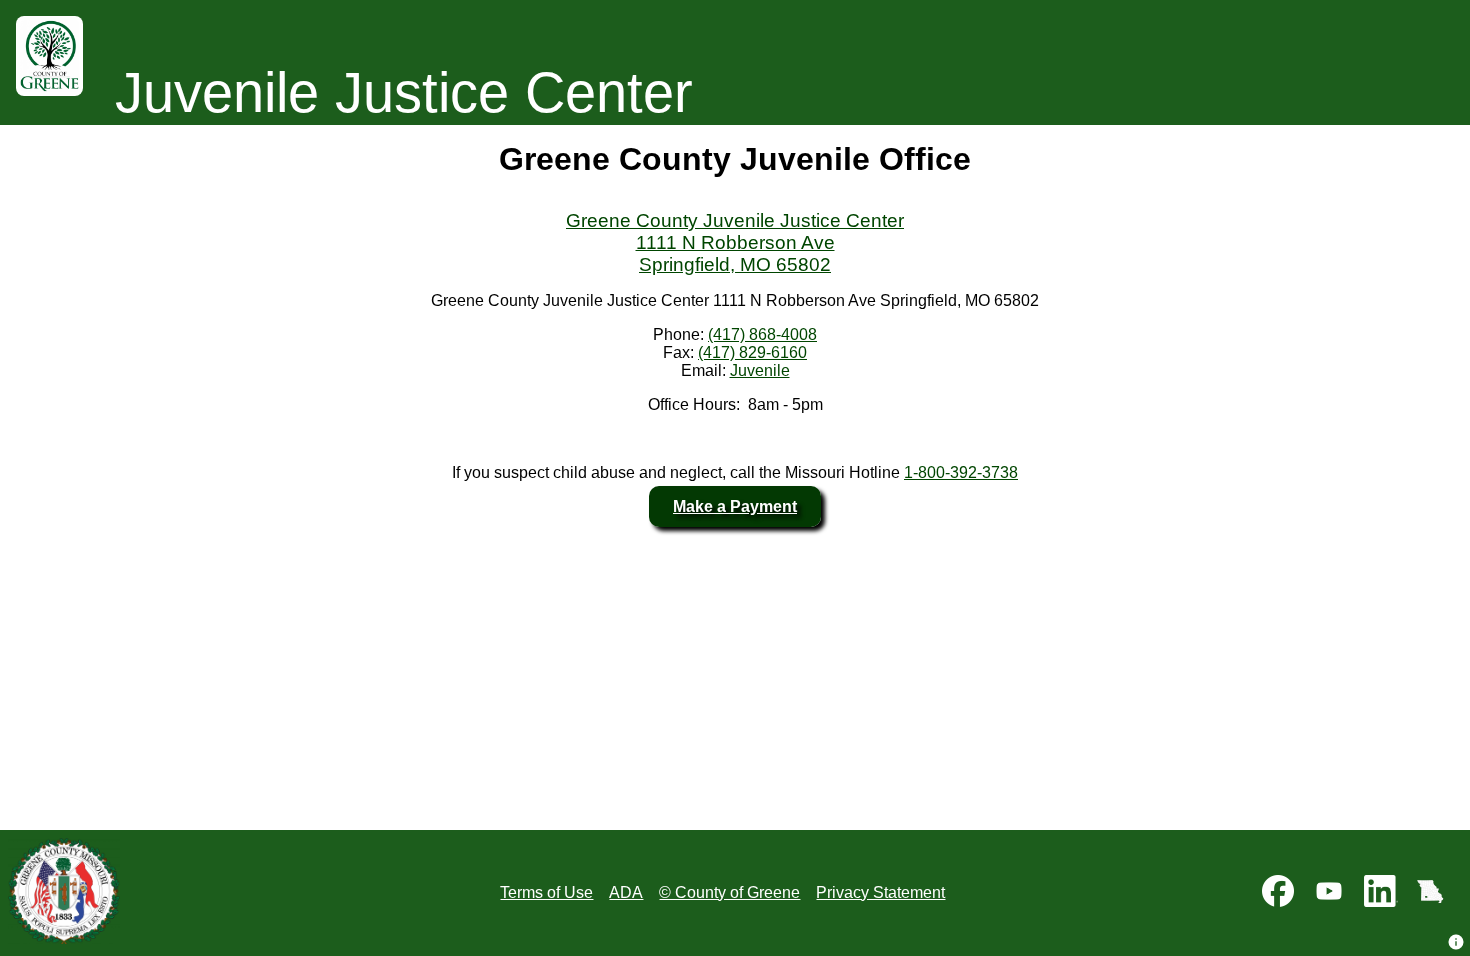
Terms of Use (546, 892)
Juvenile (760, 370)
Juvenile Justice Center (404, 92)
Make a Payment (735, 506)
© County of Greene (729, 892)
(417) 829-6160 (752, 352)
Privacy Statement (880, 892)
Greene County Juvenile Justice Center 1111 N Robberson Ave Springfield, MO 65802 (735, 242)
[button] (1456, 942)
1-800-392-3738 (961, 472)
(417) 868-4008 (762, 334)
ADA (626, 892)
